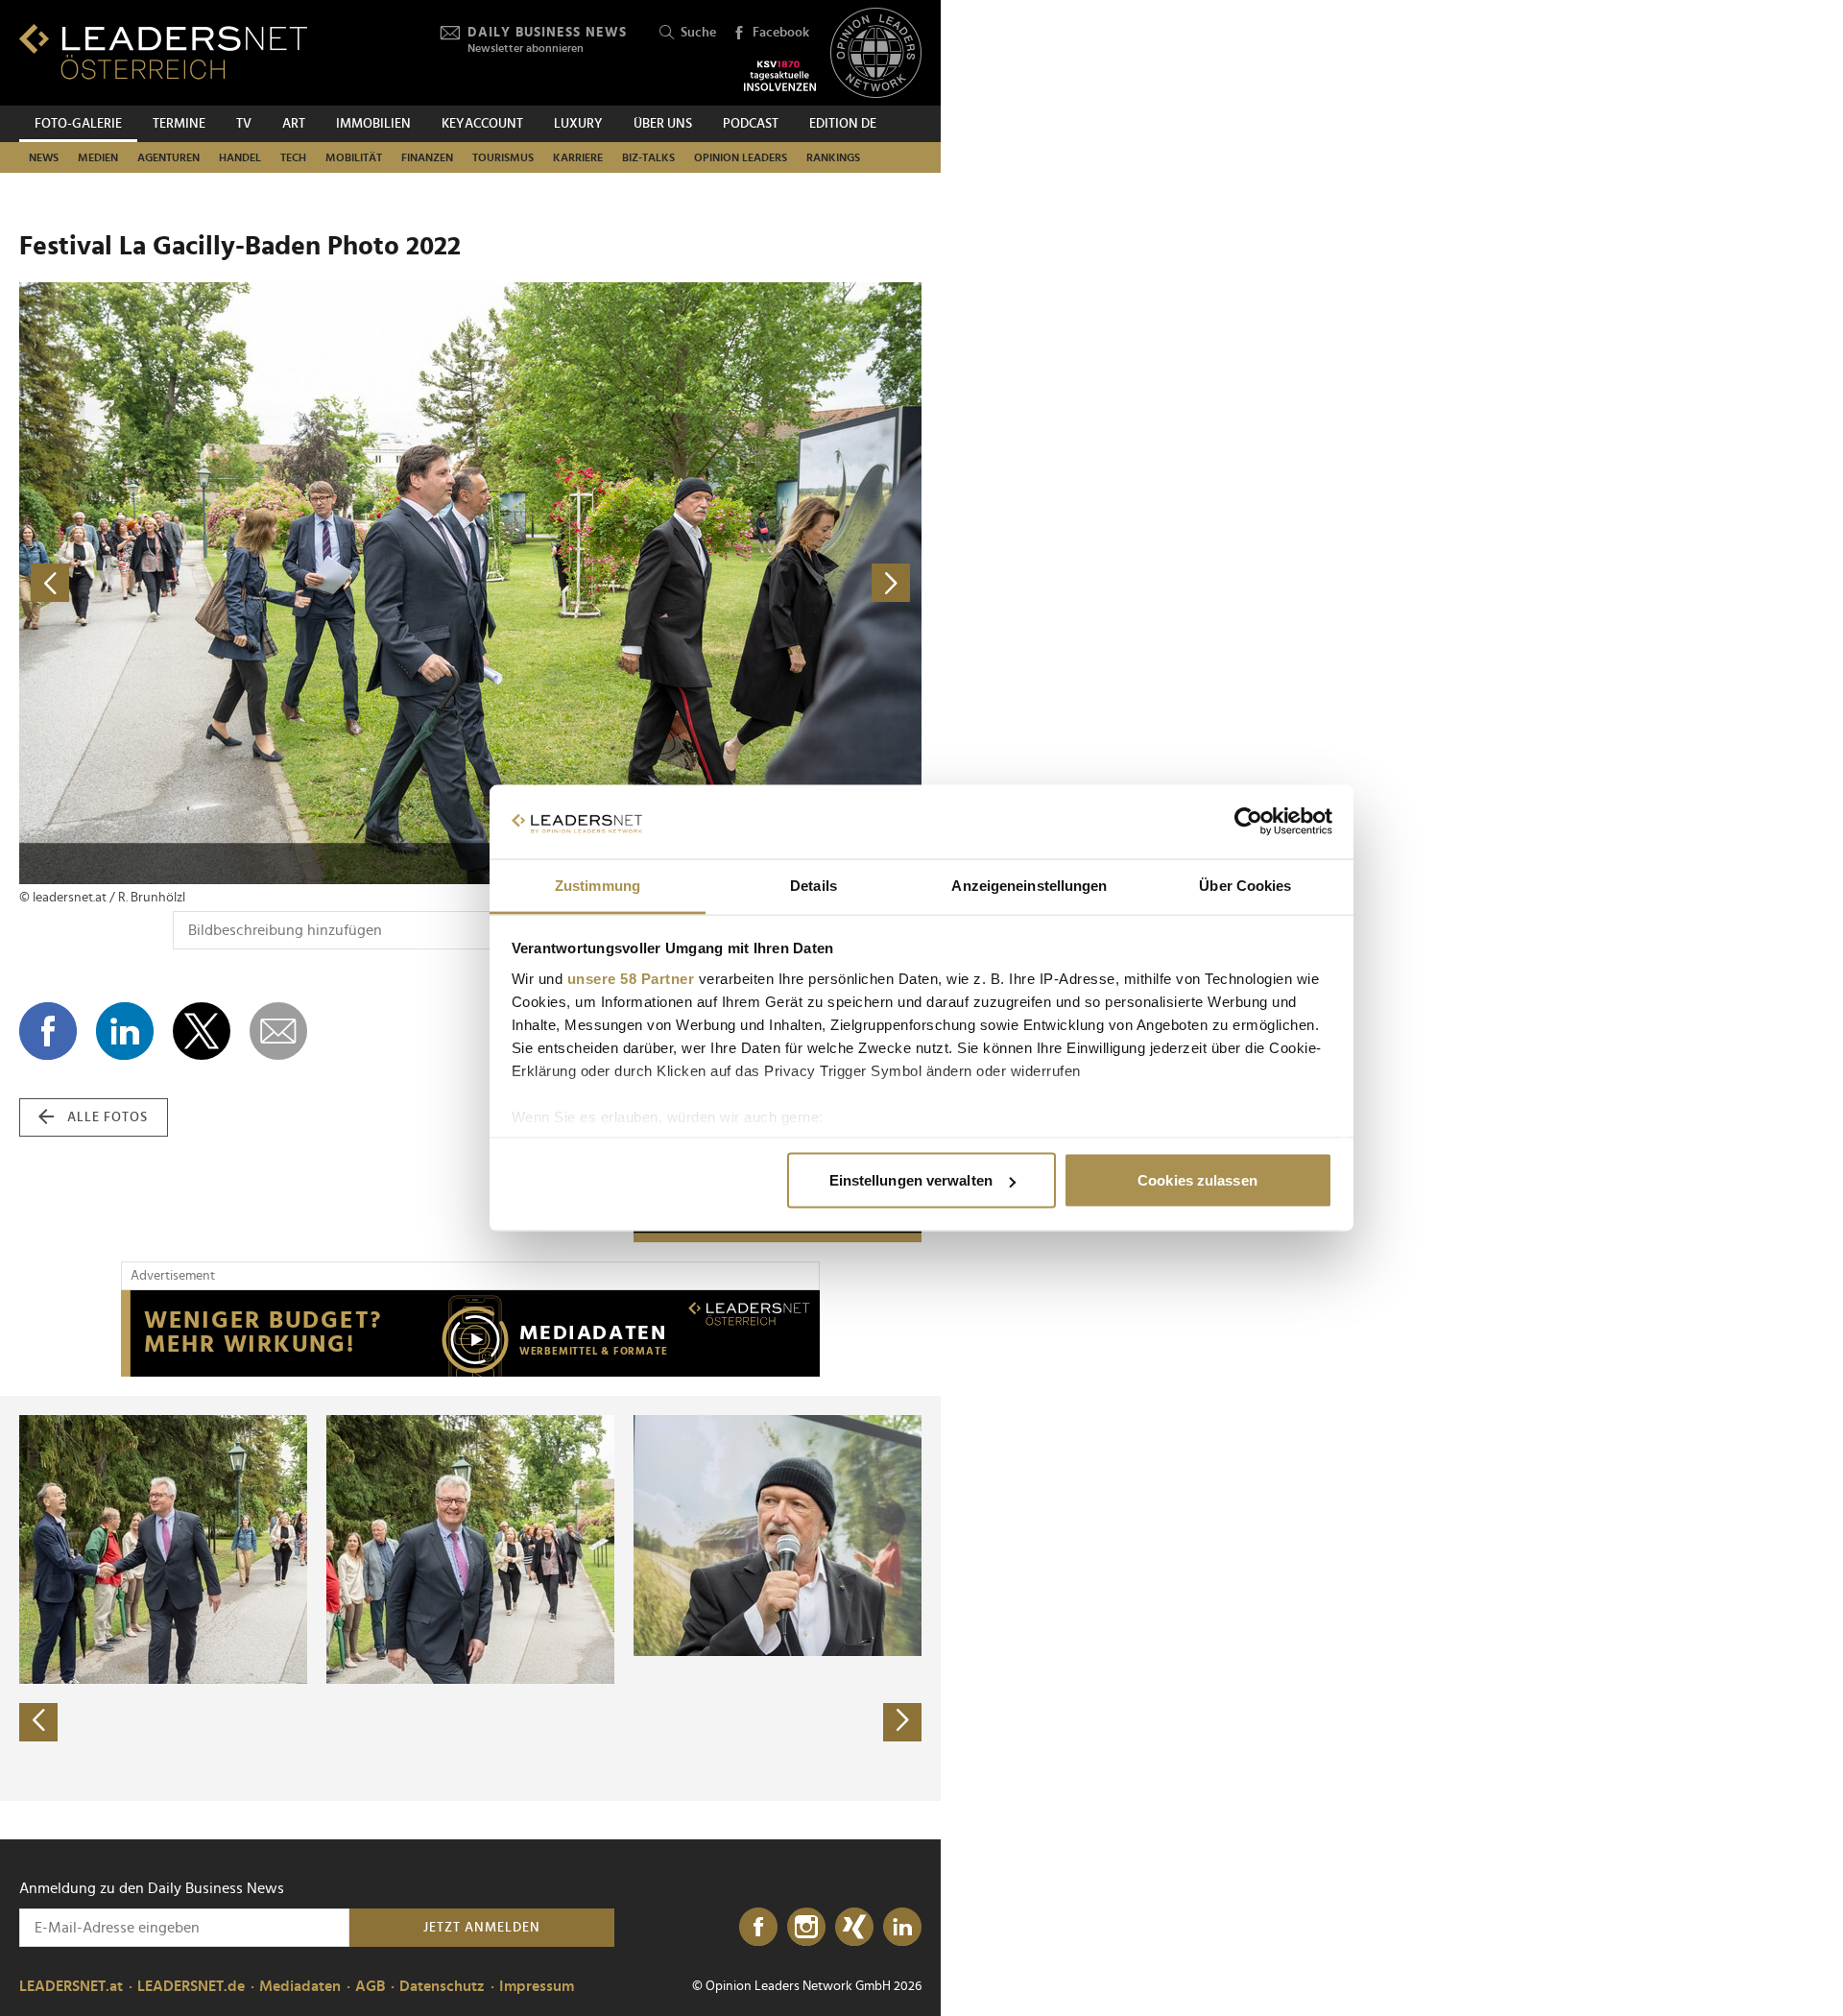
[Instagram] (806, 1928)
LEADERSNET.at (71, 1986)
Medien (98, 157)
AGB (370, 1986)
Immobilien (373, 124)
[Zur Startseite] (163, 51)
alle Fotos (108, 1117)
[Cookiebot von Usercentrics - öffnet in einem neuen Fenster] (1248, 822)
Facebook (781, 33)
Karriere (578, 157)
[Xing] (854, 1928)
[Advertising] (470, 1333)
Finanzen (427, 157)
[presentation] (38, 1722)
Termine (179, 124)
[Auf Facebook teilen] (48, 1031)
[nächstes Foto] (696, 583)
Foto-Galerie (78, 124)
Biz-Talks (648, 157)
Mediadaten (300, 1986)
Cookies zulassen (1197, 1180)
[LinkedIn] (902, 1928)
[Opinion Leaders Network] (876, 53)
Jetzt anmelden (482, 1928)
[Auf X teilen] (202, 1031)
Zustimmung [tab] (598, 885)
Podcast (751, 124)
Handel (240, 157)
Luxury (578, 124)
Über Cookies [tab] (1245, 885)
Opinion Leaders (741, 157)
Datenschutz (442, 1986)
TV (244, 124)
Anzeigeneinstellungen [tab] (1029, 885)
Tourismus (503, 157)
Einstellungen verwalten (911, 1180)
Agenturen (168, 157)
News (44, 157)
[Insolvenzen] (780, 76)
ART (294, 124)
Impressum (537, 1986)
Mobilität (354, 157)
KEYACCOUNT (482, 124)
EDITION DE (843, 124)
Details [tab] (814, 885)
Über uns (663, 124)
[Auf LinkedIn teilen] (125, 1031)
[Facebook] (758, 1928)
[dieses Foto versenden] (278, 1031)
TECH (293, 157)
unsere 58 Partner (631, 978)
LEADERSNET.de (191, 1986)
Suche (698, 33)
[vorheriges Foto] (245, 583)
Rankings (833, 157)
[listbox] (470, 1598)
